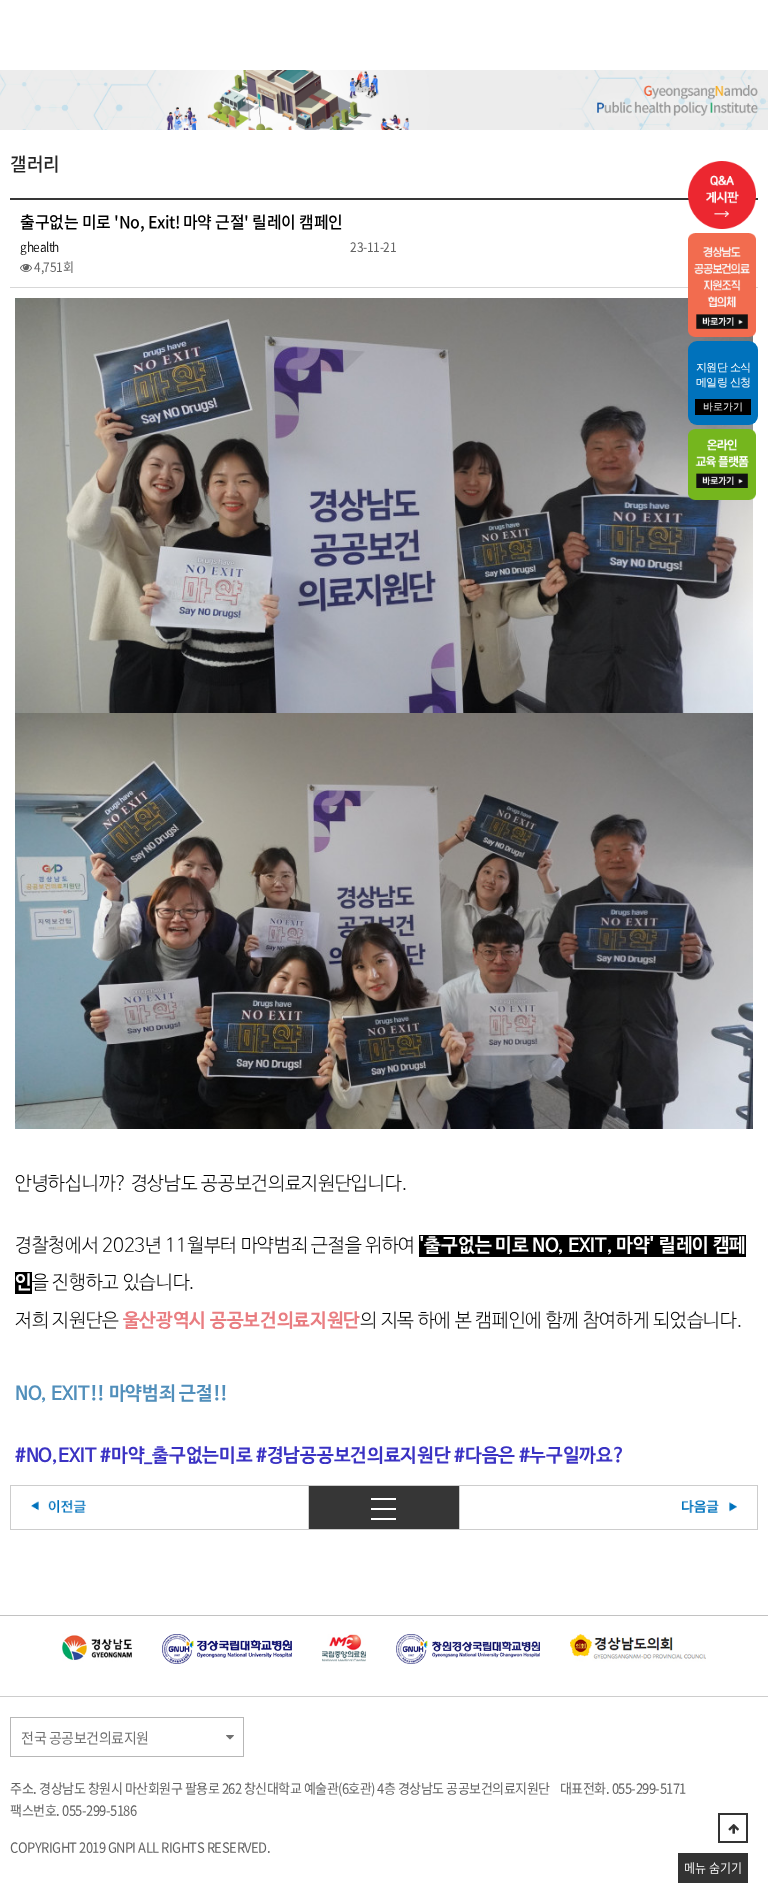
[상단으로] (733, 1828)
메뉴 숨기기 (713, 1868)
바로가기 (723, 406)
